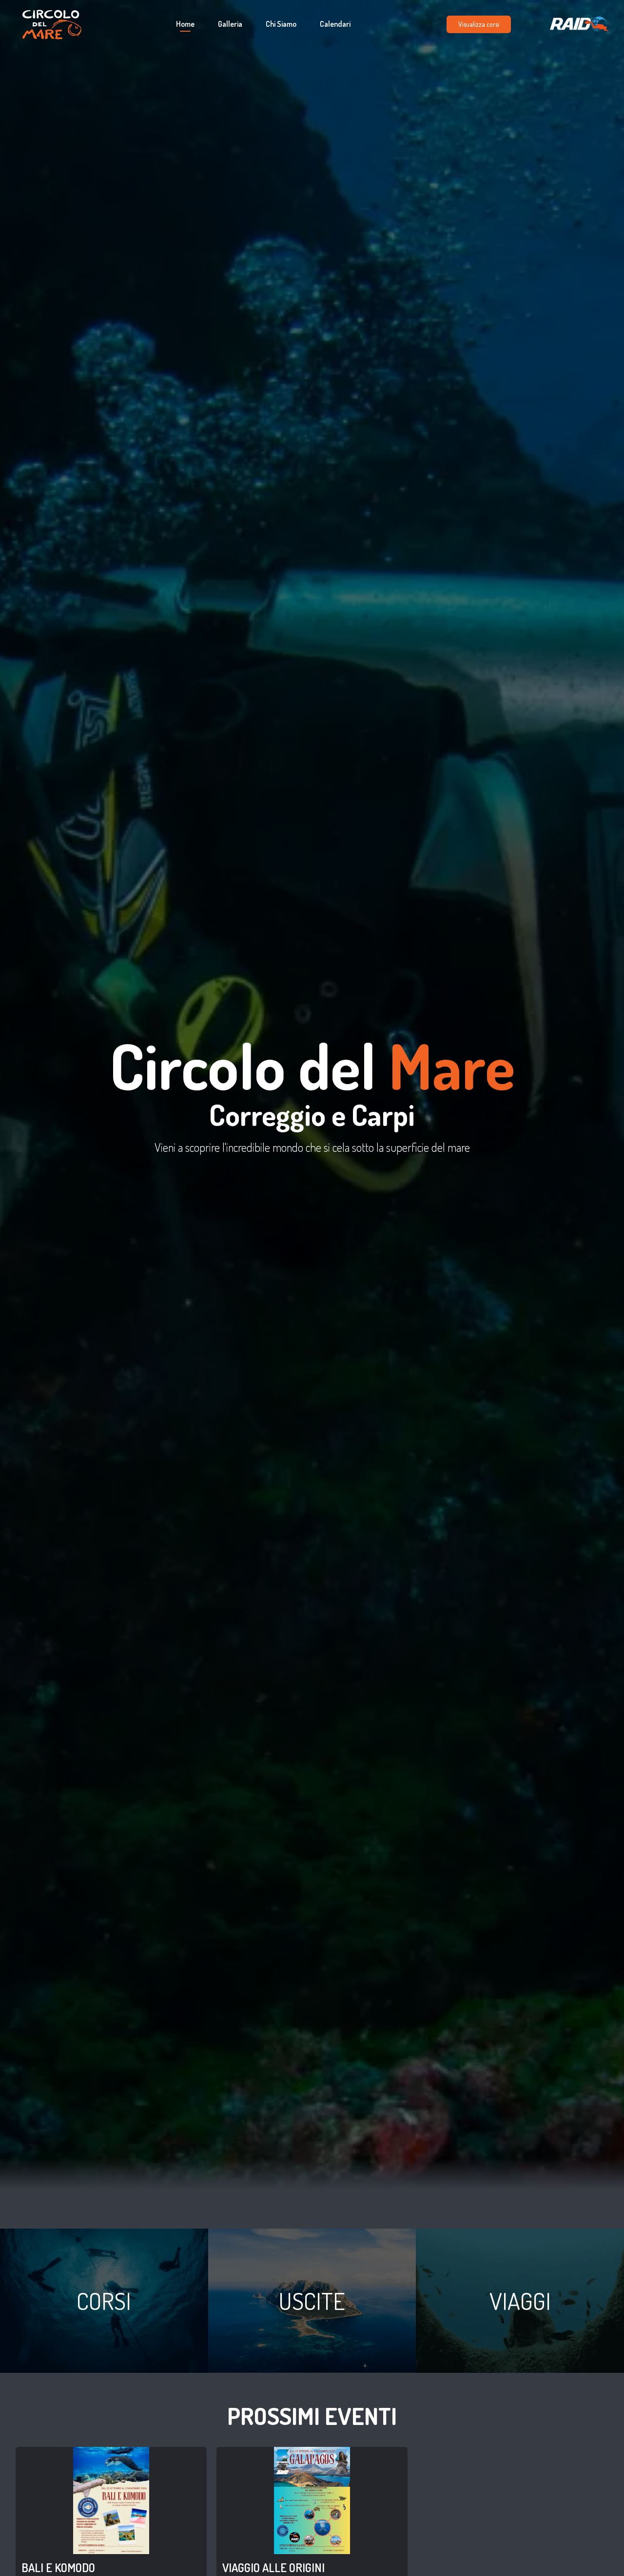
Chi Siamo (281, 24)
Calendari (335, 24)
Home (185, 24)
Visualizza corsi (479, 24)
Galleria (230, 24)
